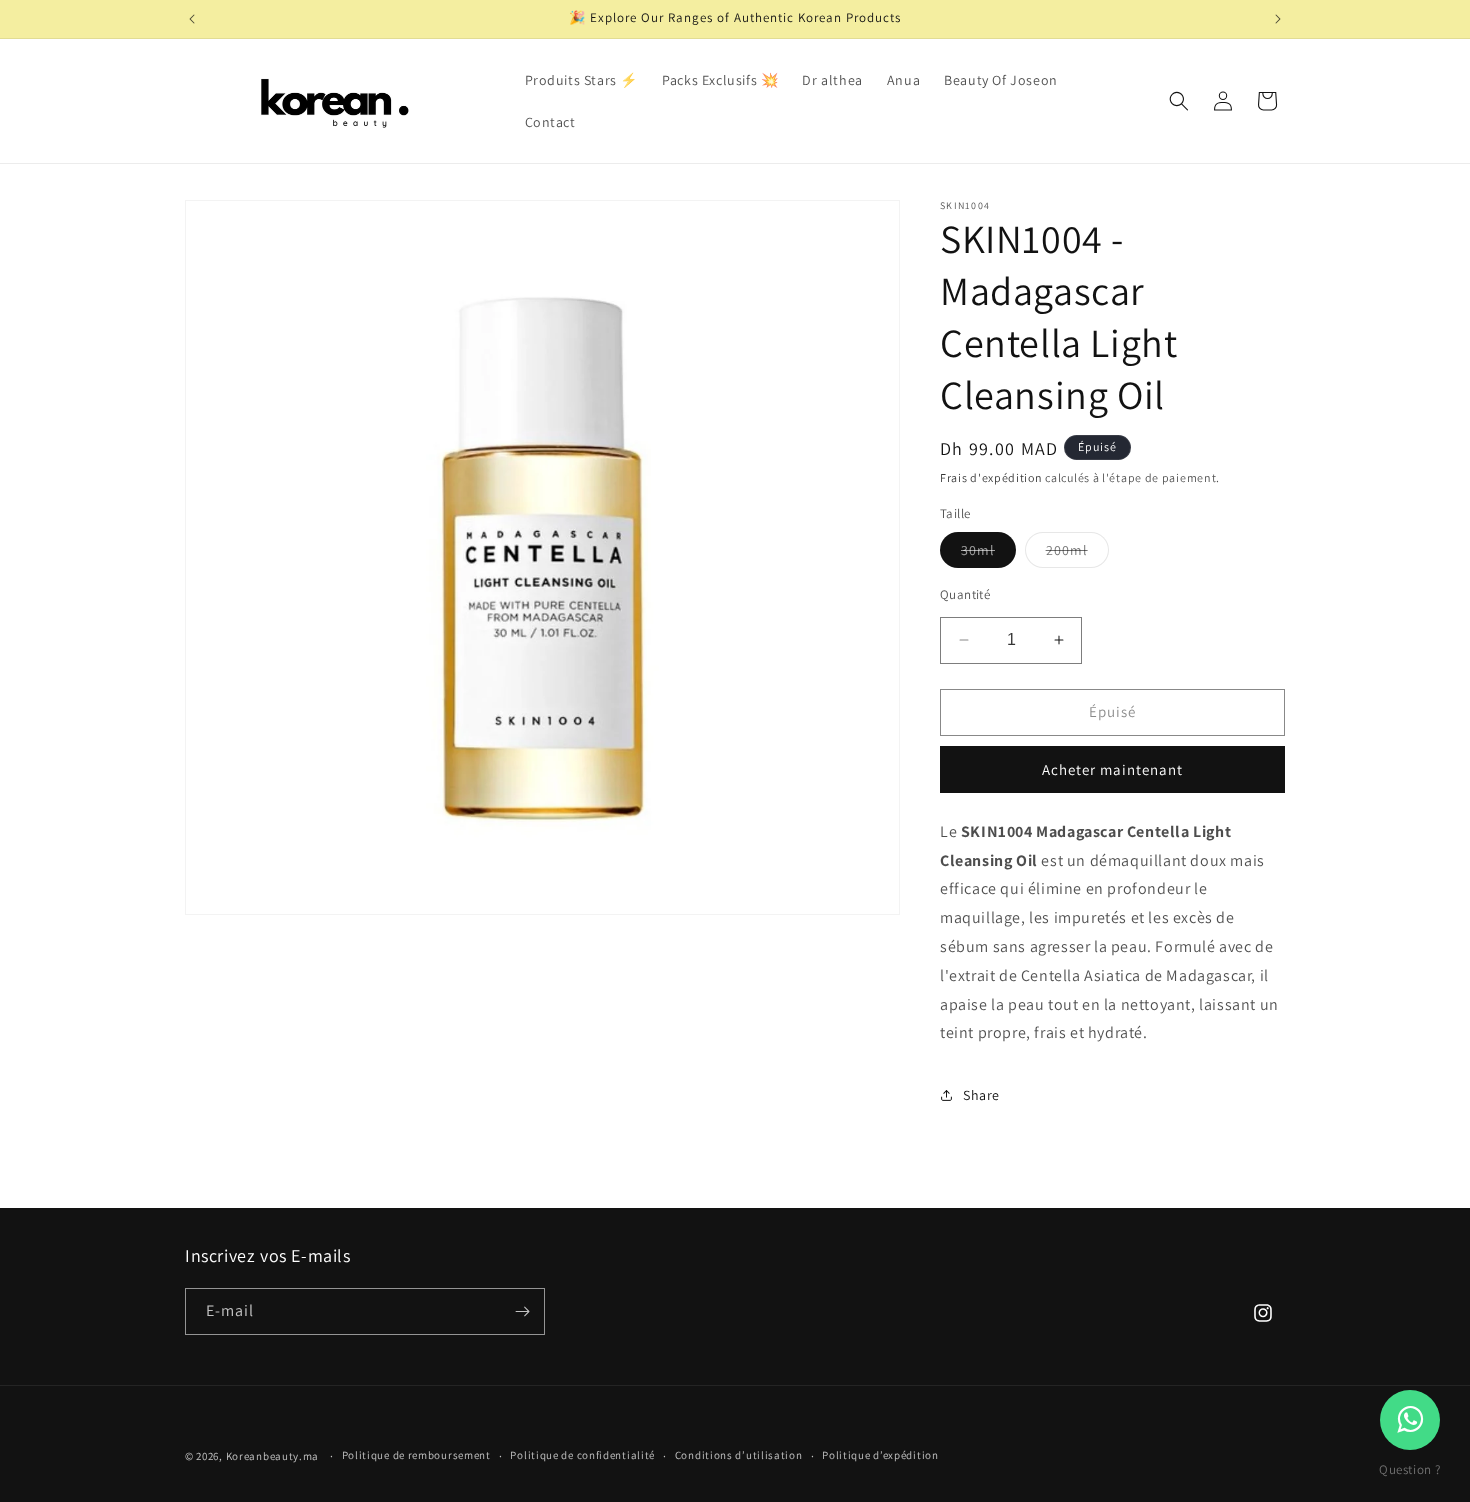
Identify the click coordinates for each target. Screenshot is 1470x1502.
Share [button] (981, 1095)
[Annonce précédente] (192, 19)
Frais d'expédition (991, 477)
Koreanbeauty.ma (273, 1456)
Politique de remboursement (416, 1455)
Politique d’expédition (880, 1455)
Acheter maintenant (1112, 769)
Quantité (965, 594)
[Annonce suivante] (1278, 19)
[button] (1179, 101)
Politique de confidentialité (582, 1455)
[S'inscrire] (522, 1311)
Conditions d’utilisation (739, 1455)
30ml (988, 554)
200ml (1077, 554)
